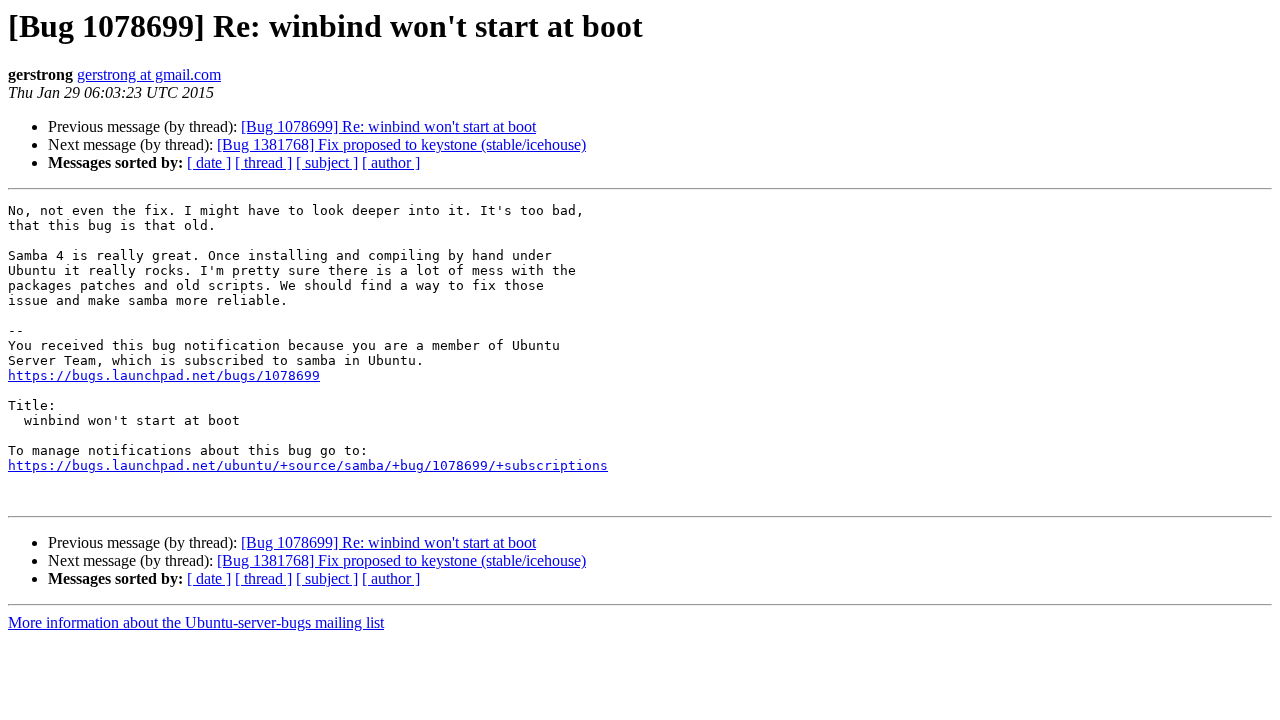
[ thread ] (263, 162)
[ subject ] (327, 162)
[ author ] (391, 162)
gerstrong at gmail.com (149, 74)
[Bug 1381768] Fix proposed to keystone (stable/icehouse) (401, 144)
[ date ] (209, 162)
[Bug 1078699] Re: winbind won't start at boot (388, 126)
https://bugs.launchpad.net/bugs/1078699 (164, 375)
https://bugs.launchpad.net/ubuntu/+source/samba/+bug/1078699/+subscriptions (308, 465)
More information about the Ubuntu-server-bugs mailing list (196, 622)
